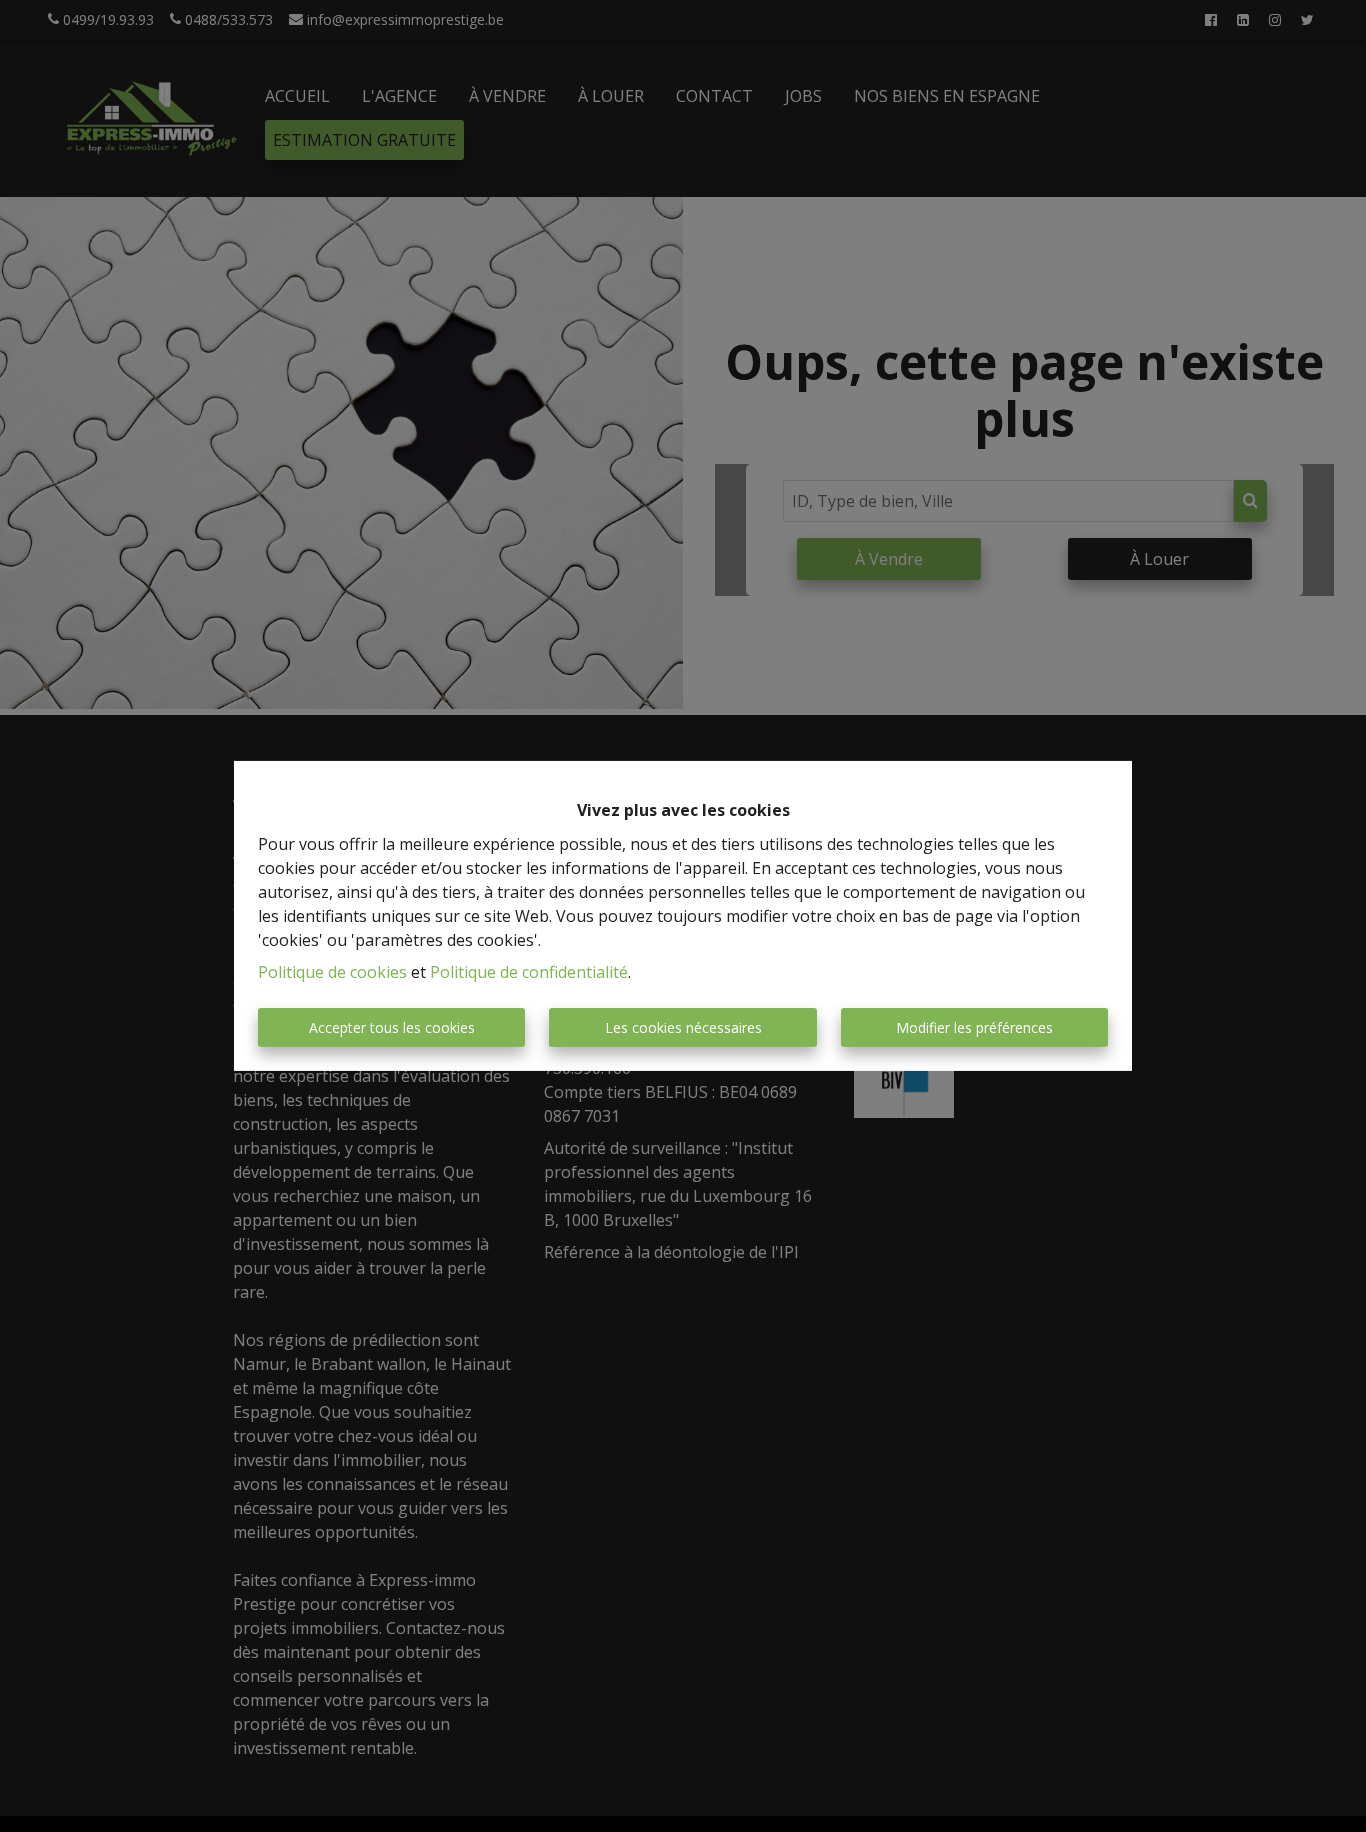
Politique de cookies (332, 972)
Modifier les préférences (974, 1027)
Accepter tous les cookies (392, 1027)
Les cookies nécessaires (683, 1027)
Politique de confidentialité (529, 972)
